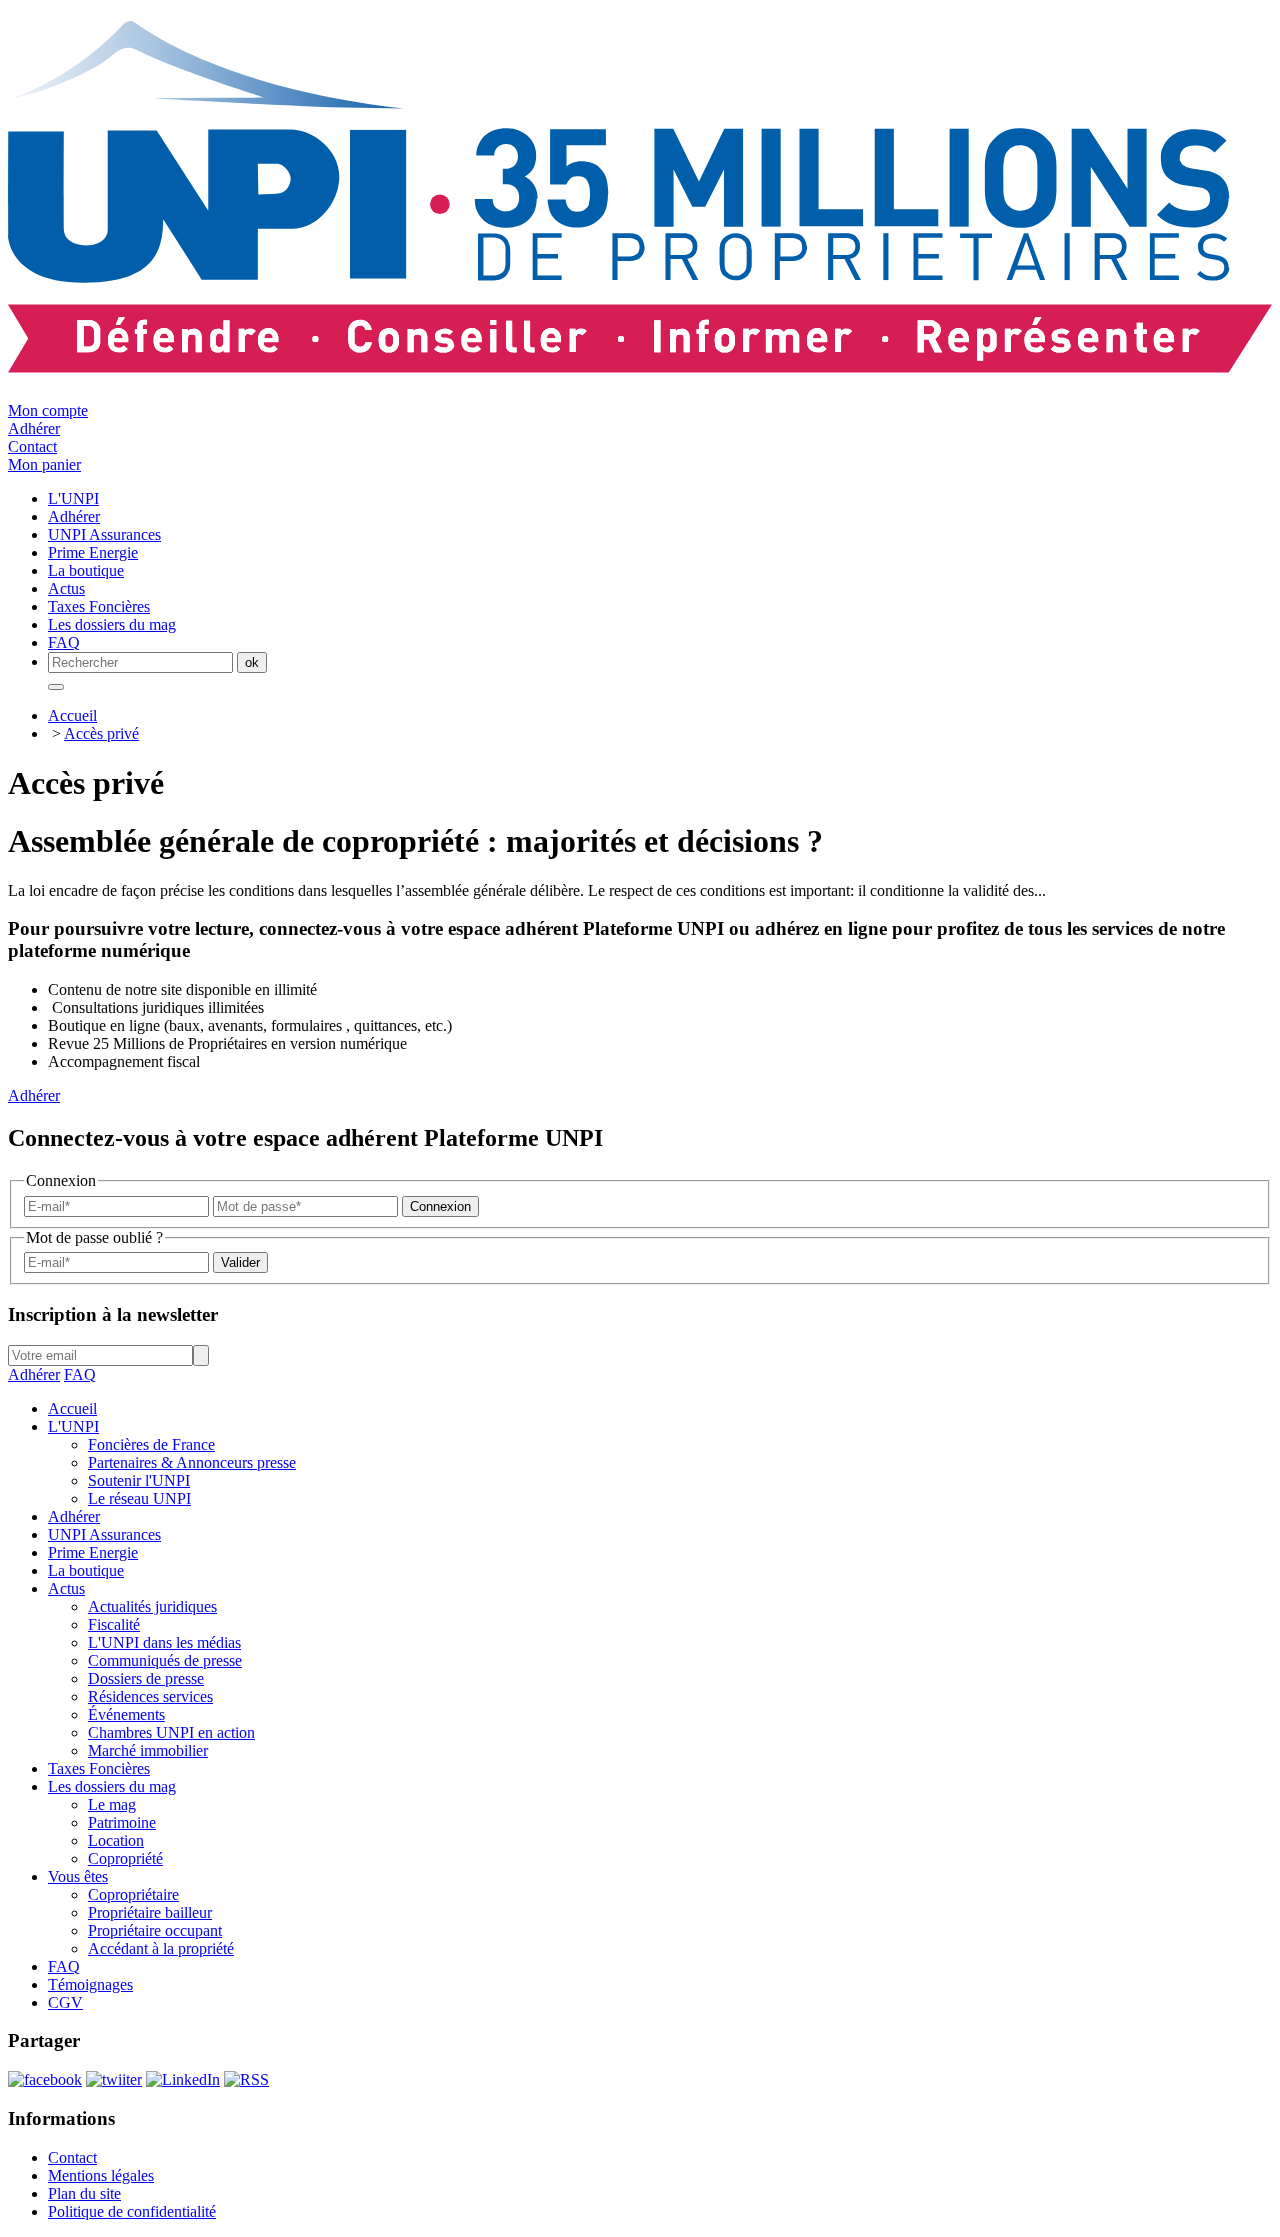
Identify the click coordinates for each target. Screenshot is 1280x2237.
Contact (32, 446)
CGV (65, 2002)
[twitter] (114, 2079)
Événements (126, 1714)
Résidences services (150, 1696)
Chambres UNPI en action (171, 1732)
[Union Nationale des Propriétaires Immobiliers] (640, 362)
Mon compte (48, 410)
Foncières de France (151, 1444)
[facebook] (45, 2079)
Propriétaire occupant (155, 1930)
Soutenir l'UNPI (139, 1480)
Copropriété (125, 1858)
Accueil (72, 715)
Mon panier (44, 464)
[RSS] (246, 2079)
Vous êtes (78, 1876)
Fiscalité (114, 1624)
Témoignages (90, 1984)
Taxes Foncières (99, 1768)
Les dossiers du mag (112, 1786)
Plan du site (84, 2193)
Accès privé (101, 733)
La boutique (86, 1570)
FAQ (80, 1374)
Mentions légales (101, 2175)
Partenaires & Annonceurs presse (192, 1462)
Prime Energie (93, 1552)
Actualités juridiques (152, 1606)
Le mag (112, 1804)
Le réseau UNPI (139, 1498)
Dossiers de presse (146, 1678)
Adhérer (34, 428)
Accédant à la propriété (161, 1948)
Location (116, 1840)
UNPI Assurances (104, 1534)
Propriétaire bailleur (150, 1912)
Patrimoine (122, 1822)
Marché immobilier (148, 1750)
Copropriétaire (133, 1894)
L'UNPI (73, 1426)
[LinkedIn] (183, 2079)
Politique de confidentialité (132, 2211)
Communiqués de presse (165, 1660)
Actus (66, 1588)
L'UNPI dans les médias (164, 1642)
